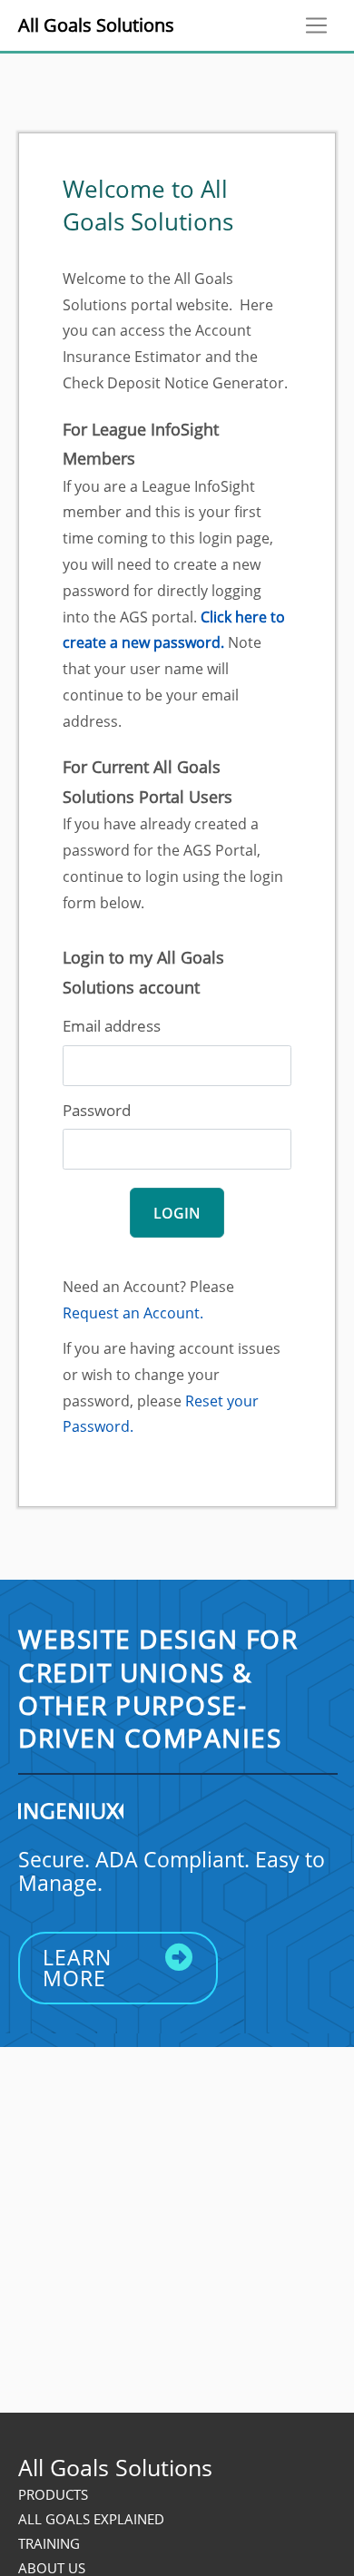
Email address (112, 1026)
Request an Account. (133, 1313)
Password (97, 1110)
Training (49, 2543)
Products (53, 2494)
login (177, 1213)
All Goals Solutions (96, 25)
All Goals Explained (91, 2519)
